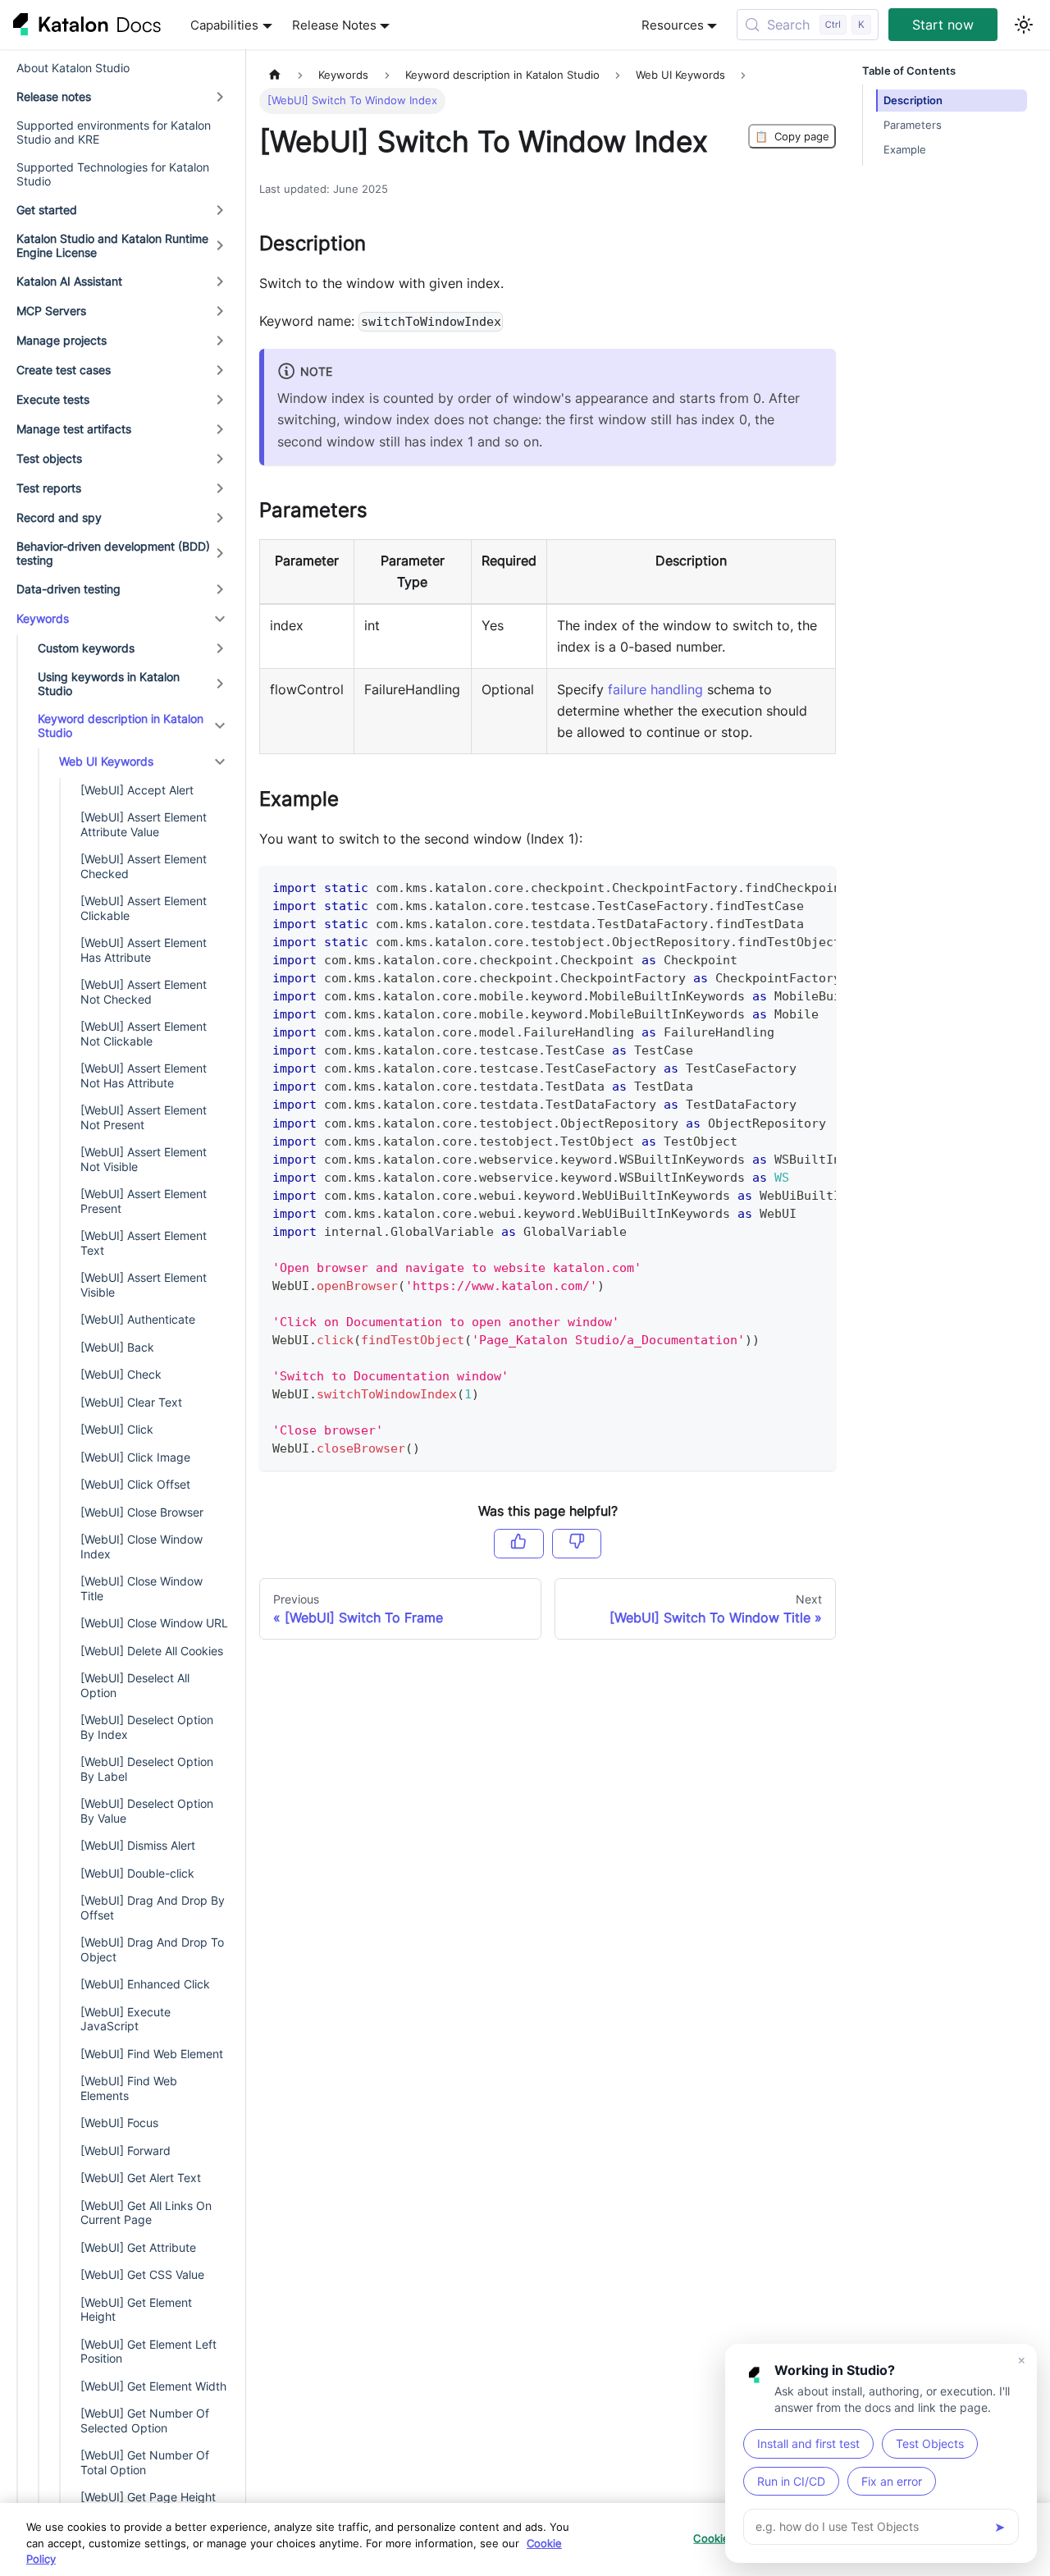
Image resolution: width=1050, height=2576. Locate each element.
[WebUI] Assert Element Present (144, 1201)
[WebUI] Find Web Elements (129, 2088)
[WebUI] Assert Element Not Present (144, 1117)
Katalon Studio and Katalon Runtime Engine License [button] (112, 246)
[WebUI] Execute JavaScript (126, 2019)
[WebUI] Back (117, 1347)
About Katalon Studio (73, 68)
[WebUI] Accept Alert (137, 790)
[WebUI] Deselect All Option (135, 1685)
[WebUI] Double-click (137, 1873)
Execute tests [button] (53, 399)
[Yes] (518, 1544)
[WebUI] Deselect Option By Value (147, 1811)
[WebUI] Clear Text (131, 1402)
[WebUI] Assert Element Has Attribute (144, 950)
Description (913, 101)
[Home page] (275, 75)
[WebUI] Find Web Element (152, 2054)
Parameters (913, 125)
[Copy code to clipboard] (816, 886)
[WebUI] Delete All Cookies (152, 1651)
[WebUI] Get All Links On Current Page (146, 2213)
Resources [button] (673, 25)
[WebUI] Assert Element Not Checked (144, 992)
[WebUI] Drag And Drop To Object (152, 1949)
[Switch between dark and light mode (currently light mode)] (1024, 25)
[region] (525, 2539)
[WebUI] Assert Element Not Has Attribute (144, 1075)
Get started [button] (47, 210)
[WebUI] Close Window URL (154, 1623)
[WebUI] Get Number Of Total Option (145, 2462)
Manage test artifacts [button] (74, 429)
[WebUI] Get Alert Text (141, 2178)
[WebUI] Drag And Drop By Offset (153, 1908)
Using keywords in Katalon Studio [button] (109, 684)
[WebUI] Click (117, 1429)
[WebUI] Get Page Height (148, 2497)
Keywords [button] (43, 618)
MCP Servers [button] (51, 311)
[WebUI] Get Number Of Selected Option (145, 2420)
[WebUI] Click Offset (135, 1484)
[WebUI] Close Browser (142, 1512)
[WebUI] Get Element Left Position (148, 2352)
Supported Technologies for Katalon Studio (113, 174)
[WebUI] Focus (119, 2123)
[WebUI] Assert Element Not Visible (144, 1159)
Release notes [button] (54, 96)
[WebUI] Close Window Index (142, 1547)
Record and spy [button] (59, 517)
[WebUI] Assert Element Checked (144, 866)
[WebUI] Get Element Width (153, 2386)
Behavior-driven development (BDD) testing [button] (113, 554)
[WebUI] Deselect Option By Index (147, 1727)
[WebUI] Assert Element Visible (144, 1285)
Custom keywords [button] (86, 648)
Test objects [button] (49, 458)
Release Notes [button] (334, 25)
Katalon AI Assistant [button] (69, 281)
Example (905, 150)
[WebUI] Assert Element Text (144, 1243)
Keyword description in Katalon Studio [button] (121, 726)
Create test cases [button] (64, 370)
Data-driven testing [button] (68, 589)
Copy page (792, 136)
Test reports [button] (49, 488)
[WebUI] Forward (126, 2150)
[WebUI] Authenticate (138, 1319)
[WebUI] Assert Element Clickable (144, 908)
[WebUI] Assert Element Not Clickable (144, 1034)
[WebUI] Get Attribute (138, 2247)
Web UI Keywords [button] (106, 761)
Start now (943, 25)
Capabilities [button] (224, 25)
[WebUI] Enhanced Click (145, 1984)
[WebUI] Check (121, 1374)
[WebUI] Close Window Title (142, 1588)
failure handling (655, 689)
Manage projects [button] (62, 340)
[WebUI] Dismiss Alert (138, 1845)
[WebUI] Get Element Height (136, 2310)
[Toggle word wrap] (786, 886)
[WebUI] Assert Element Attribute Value (144, 824)
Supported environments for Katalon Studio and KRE (114, 133)
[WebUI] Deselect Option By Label (147, 1769)
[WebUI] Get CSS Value (142, 2274)
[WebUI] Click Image (135, 1457)
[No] (577, 1544)
